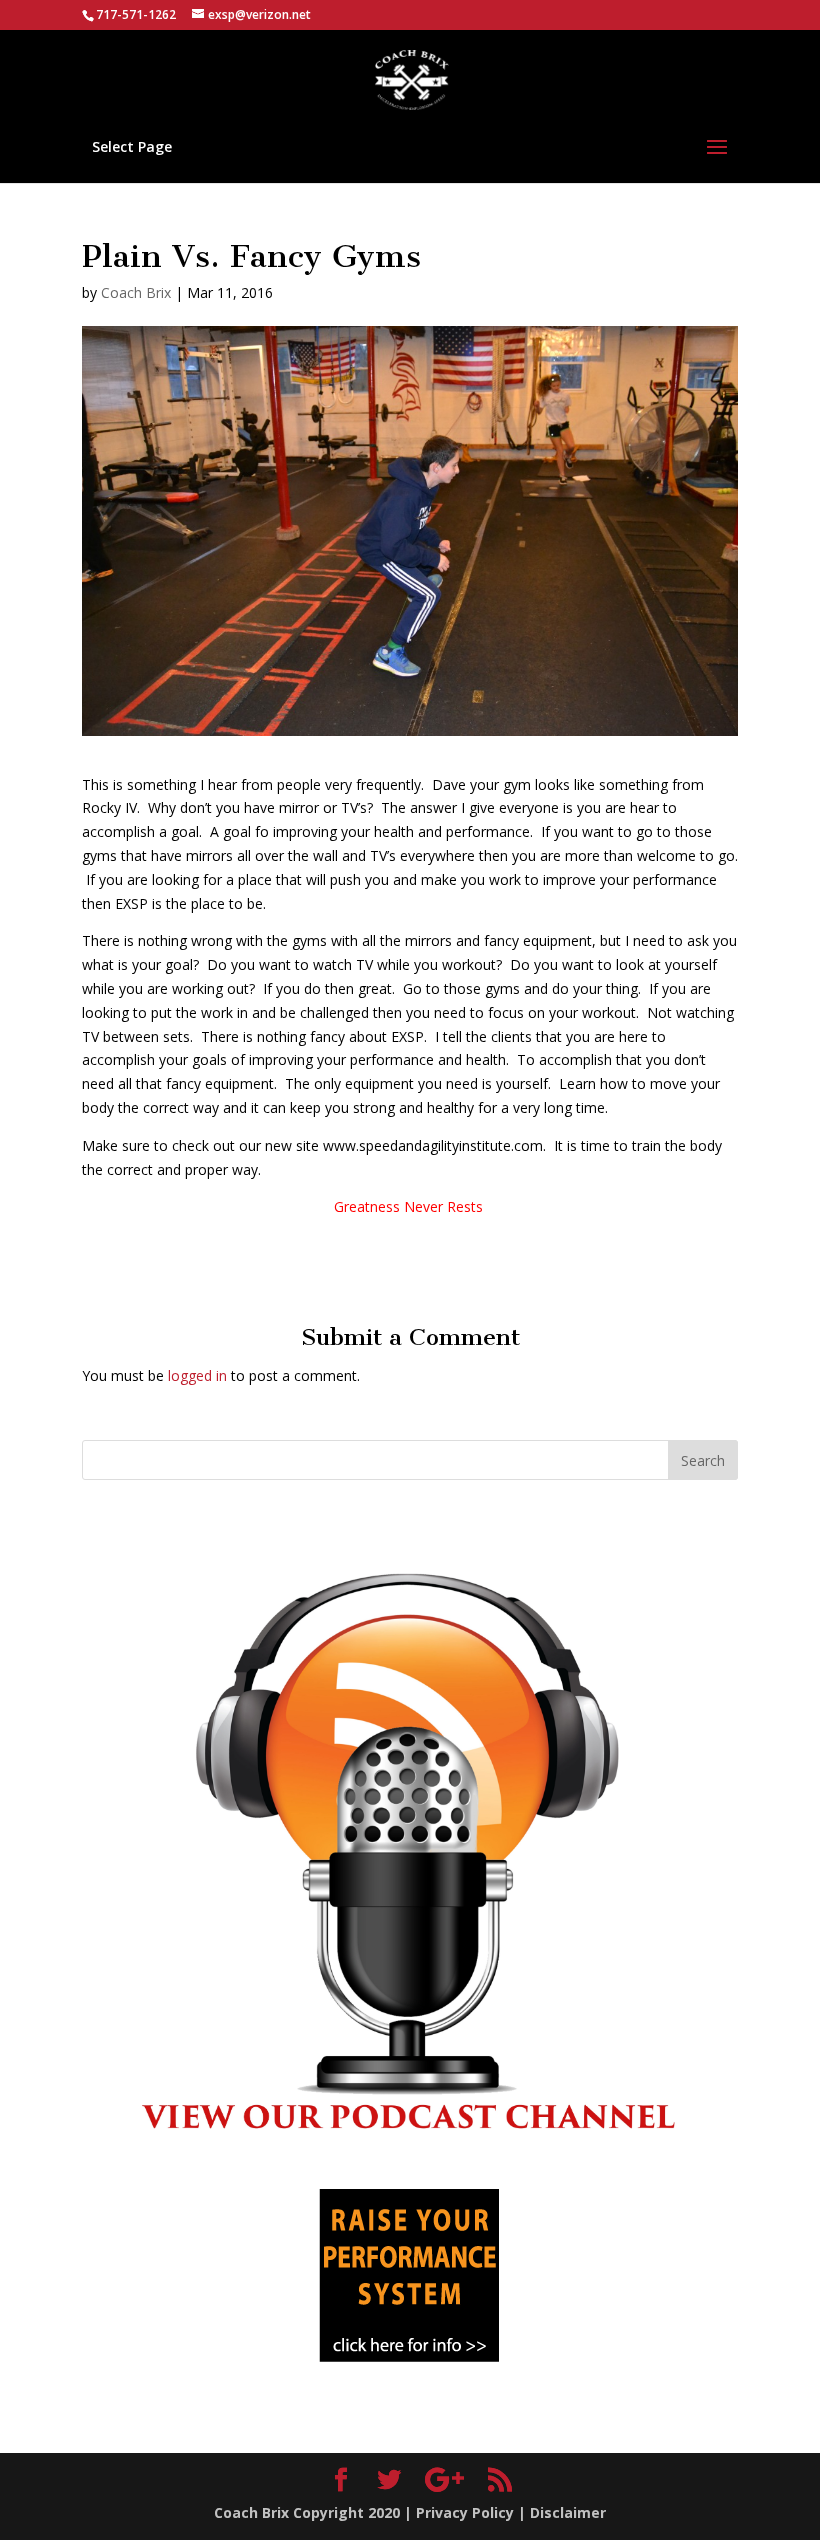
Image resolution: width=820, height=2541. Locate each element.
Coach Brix (136, 292)
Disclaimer (568, 2512)
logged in (197, 1375)
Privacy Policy (465, 2512)
